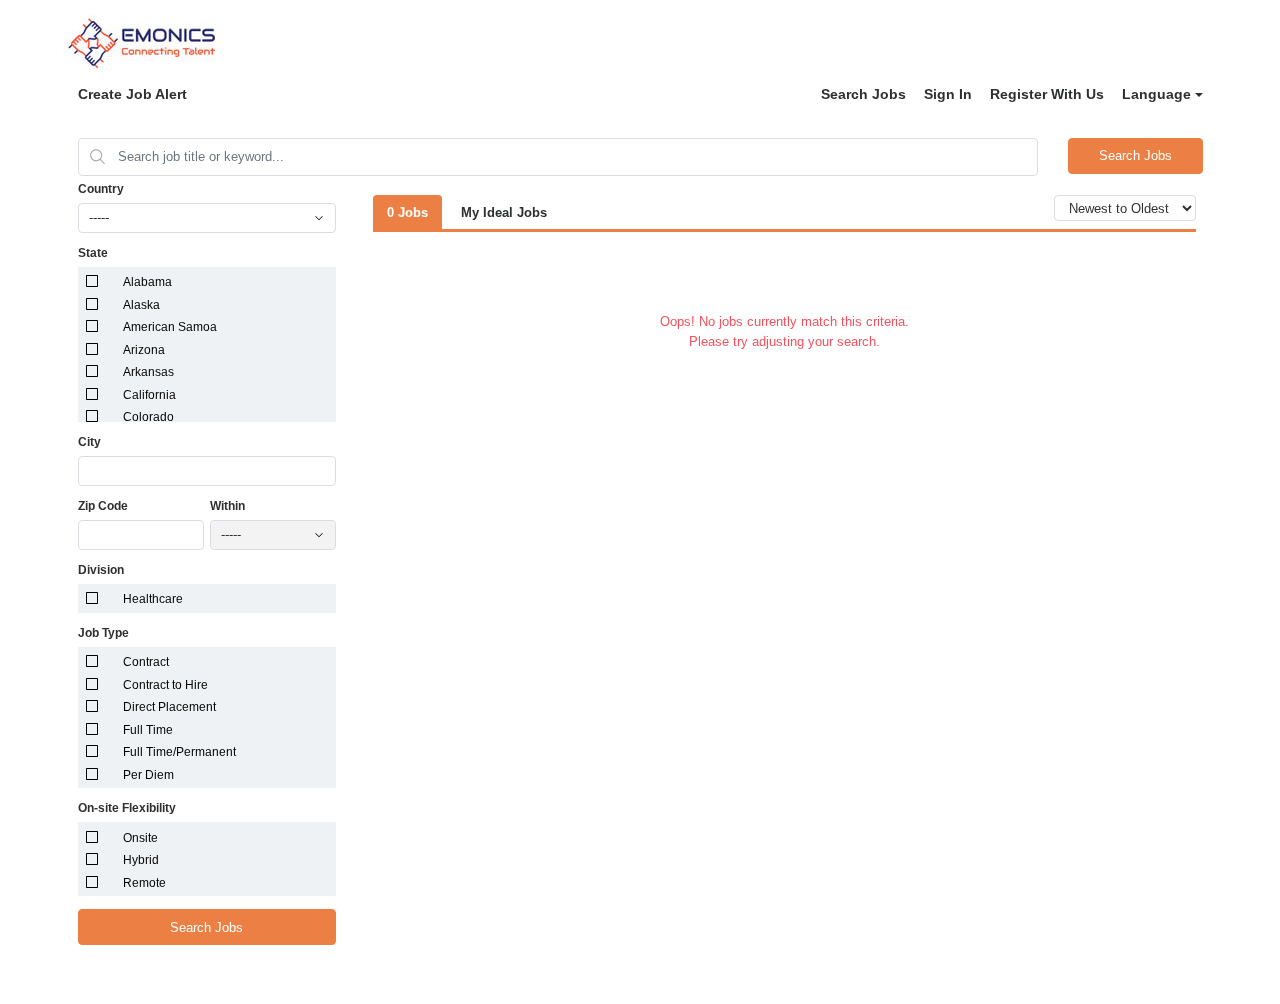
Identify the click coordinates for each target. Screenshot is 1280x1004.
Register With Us (1047, 94)
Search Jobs (863, 94)
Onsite (140, 838)
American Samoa (170, 327)
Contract (146, 662)
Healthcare (153, 599)
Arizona (144, 350)
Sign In (948, 94)
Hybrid (141, 860)
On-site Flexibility (127, 808)
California (149, 395)
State (93, 253)
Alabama (147, 282)
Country (101, 189)
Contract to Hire (165, 685)
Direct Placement (169, 707)
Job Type (103, 633)
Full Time (148, 730)
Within (227, 506)
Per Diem (148, 775)
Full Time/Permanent (179, 752)
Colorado (148, 417)
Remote (144, 883)
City (89, 442)
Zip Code (103, 506)
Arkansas (148, 372)
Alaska (141, 305)
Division (101, 570)
